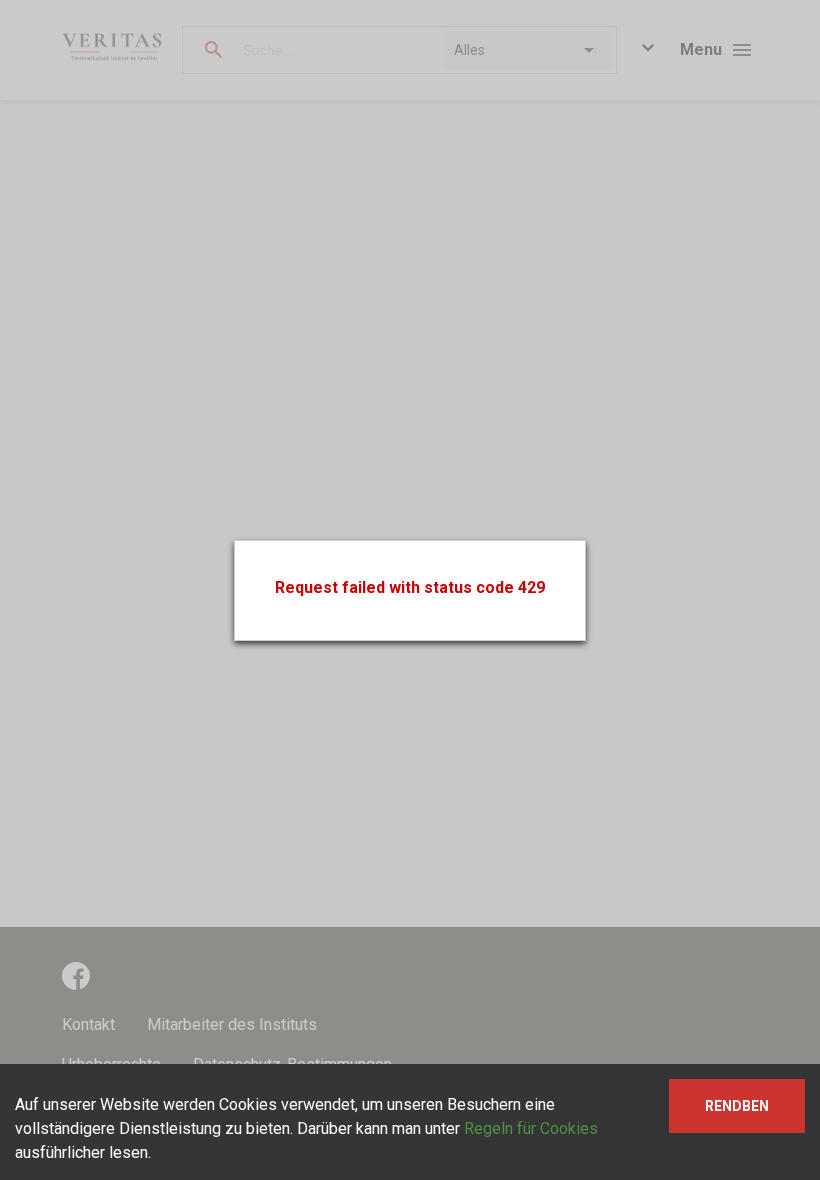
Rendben (737, 1106)
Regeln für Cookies (531, 1128)
